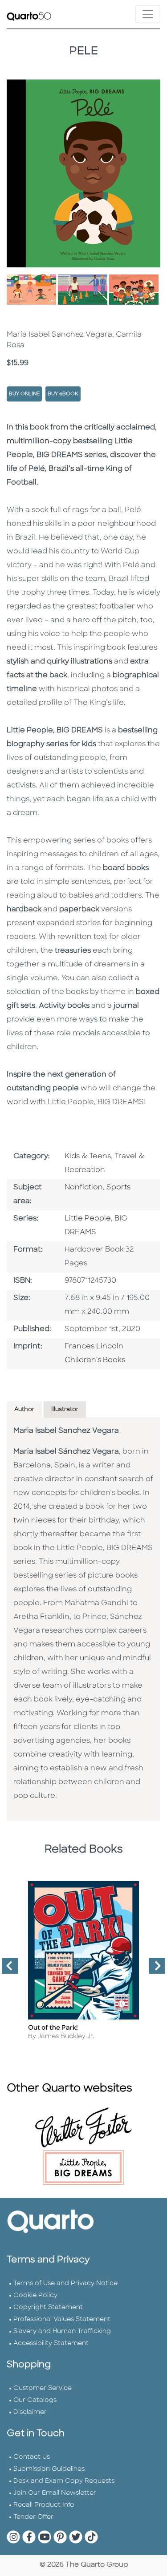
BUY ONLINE (24, 394)
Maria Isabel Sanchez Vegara (66, 1431)
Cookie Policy (35, 2296)
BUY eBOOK (63, 394)
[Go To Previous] (6, 1969)
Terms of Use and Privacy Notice (65, 2284)
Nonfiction (84, 1188)
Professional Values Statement (62, 2320)
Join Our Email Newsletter (55, 2493)
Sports (118, 1188)
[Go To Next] (153, 1969)
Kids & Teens (88, 1157)
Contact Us (32, 2457)
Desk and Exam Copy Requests (64, 2481)
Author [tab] (24, 1409)
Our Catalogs (35, 2400)
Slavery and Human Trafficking (62, 2332)
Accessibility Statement (51, 2343)
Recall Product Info (44, 2505)
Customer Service (43, 2388)
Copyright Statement (48, 2308)
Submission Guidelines (49, 2469)
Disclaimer (30, 2412)
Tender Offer (33, 2517)
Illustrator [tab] (65, 1409)
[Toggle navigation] (148, 14)
